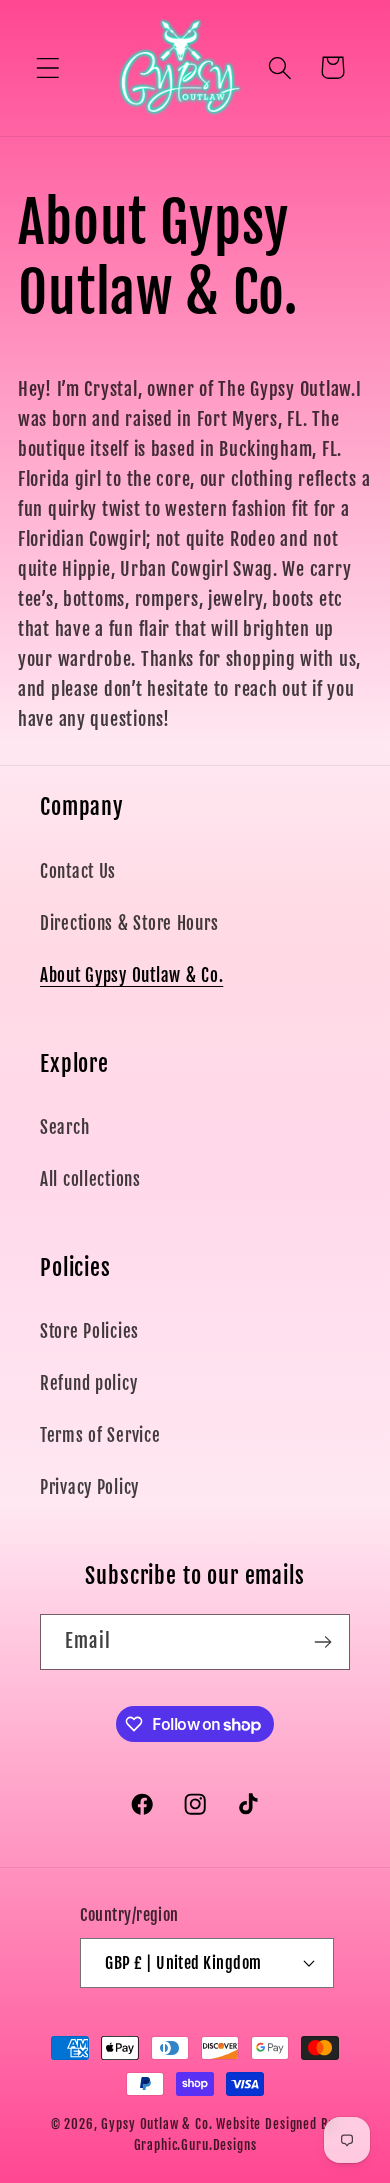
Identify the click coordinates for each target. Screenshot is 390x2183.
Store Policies (89, 1331)
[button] (48, 67)
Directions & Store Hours (129, 923)
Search (64, 1127)
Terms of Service (100, 1435)
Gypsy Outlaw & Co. (156, 2124)
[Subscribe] (322, 1642)
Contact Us (78, 871)
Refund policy (88, 1383)
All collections (90, 1179)
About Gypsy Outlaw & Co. (131, 975)
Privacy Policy (89, 1487)
